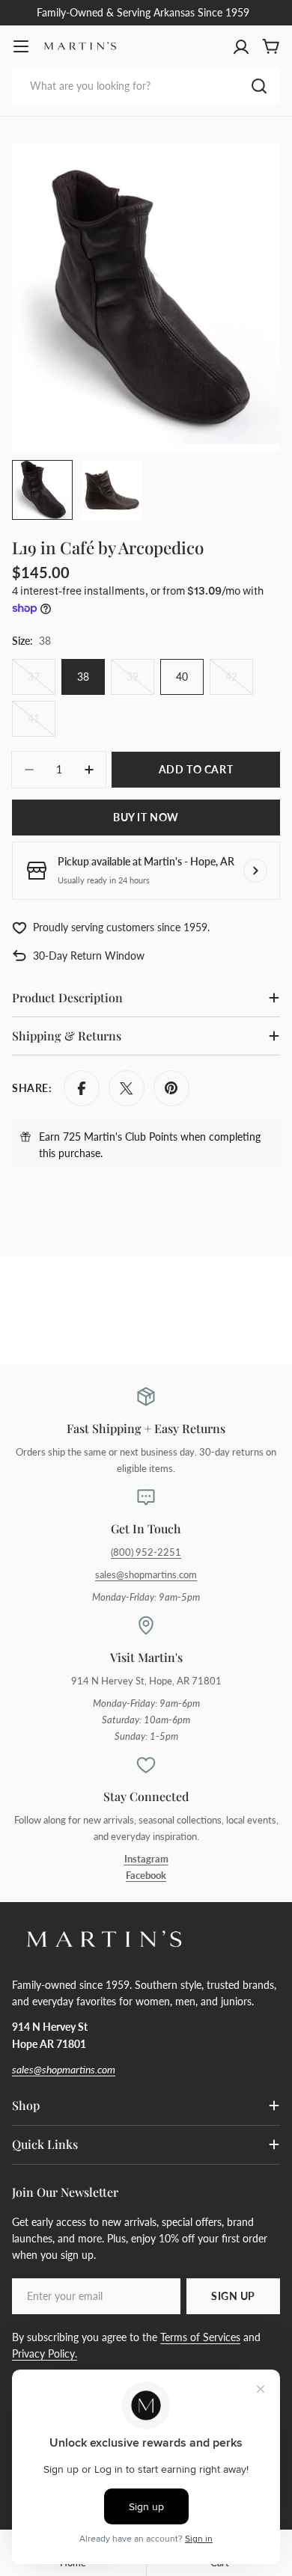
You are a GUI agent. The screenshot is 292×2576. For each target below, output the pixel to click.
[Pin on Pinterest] (171, 1088)
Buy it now (146, 817)
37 (42, 683)
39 (140, 683)
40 (182, 677)
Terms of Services (200, 2337)
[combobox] (146, 86)
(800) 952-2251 (146, 1552)
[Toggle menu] (21, 46)
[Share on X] (127, 1088)
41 (42, 724)
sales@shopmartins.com (146, 1575)
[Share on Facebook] (82, 1088)
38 (83, 677)
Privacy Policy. (45, 2353)
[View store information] (255, 871)
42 (239, 683)
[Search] (259, 86)
